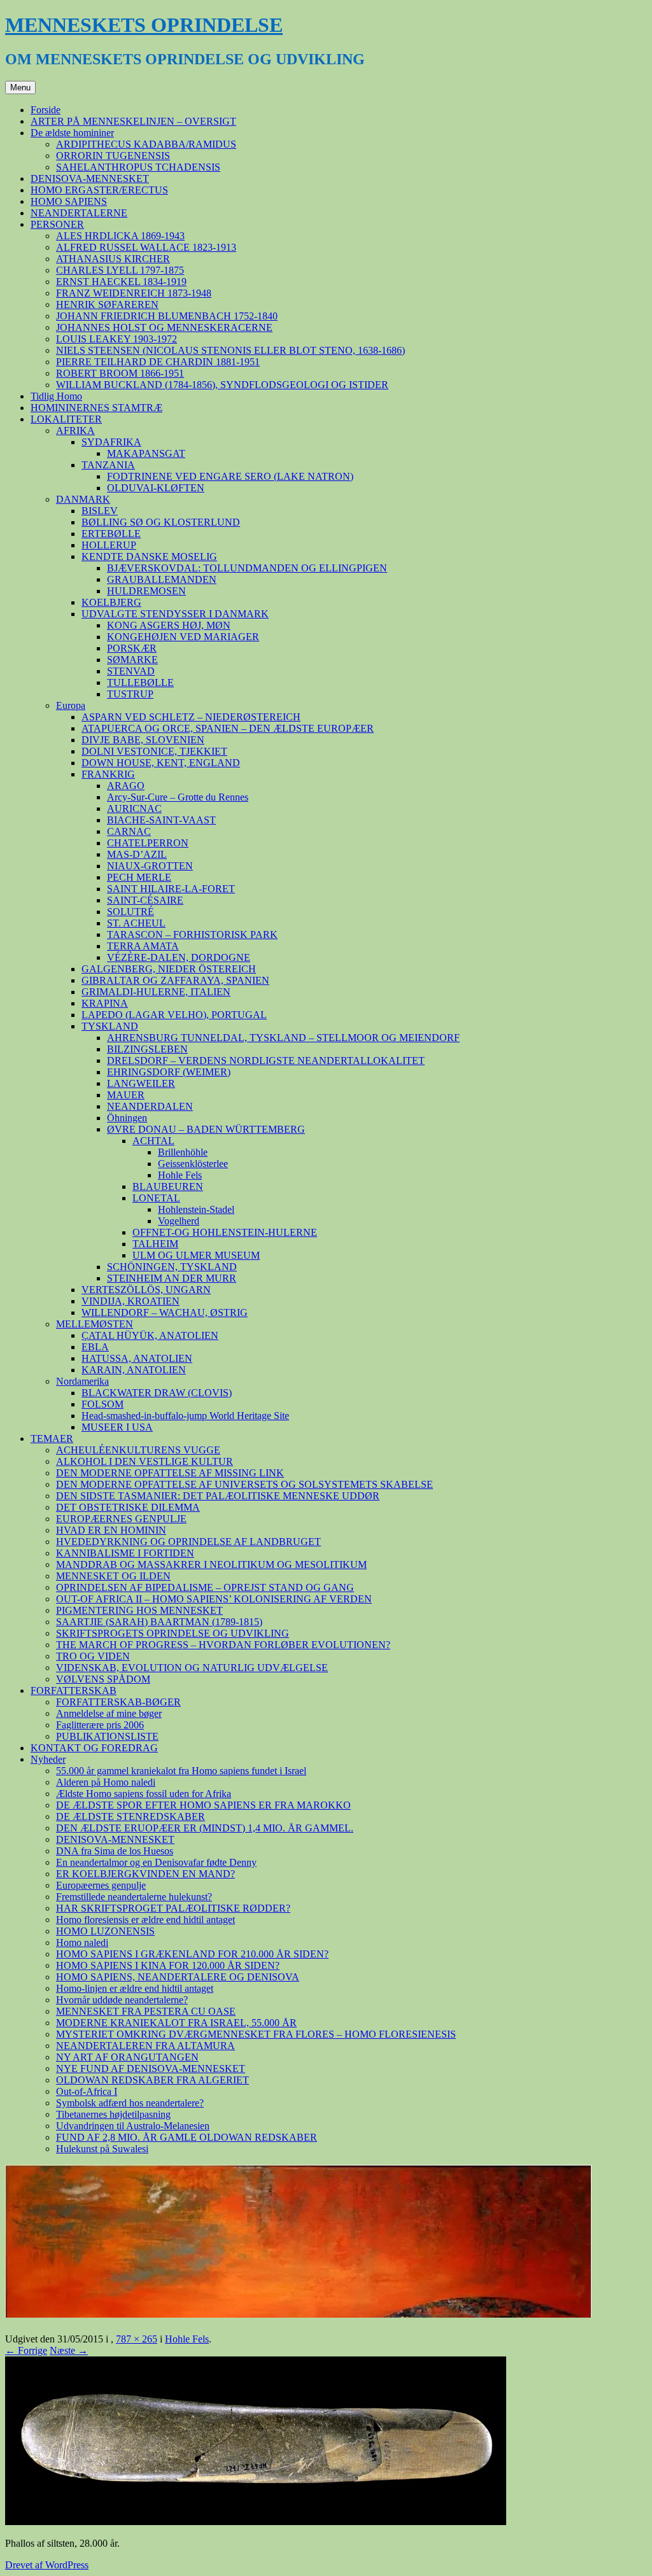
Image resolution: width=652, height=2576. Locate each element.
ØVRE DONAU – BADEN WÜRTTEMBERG (206, 1129)
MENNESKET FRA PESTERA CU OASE (146, 2011)
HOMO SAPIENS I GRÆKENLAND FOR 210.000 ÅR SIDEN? (192, 1954)
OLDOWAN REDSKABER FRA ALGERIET (152, 2080)
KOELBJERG (111, 602)
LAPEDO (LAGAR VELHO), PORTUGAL (174, 1015)
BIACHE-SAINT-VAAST (161, 820)
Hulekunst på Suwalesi (102, 2149)
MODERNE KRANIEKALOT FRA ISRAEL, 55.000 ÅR (176, 2023)
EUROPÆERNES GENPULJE (121, 1519)
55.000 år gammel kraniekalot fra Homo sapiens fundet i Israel (181, 1771)
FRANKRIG (108, 774)
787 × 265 (137, 2339)
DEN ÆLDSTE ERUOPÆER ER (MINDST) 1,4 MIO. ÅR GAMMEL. (205, 1828)
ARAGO (126, 786)
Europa (71, 705)
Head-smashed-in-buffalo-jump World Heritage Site (185, 1416)
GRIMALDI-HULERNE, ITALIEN (156, 992)
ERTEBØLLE (111, 534)
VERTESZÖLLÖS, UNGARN (146, 1290)
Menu (20, 87)
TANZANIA (108, 465)
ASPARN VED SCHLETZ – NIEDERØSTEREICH (191, 717)
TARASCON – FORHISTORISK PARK (192, 934)
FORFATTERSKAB (74, 1690)
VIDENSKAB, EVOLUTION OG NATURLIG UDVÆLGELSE (192, 1668)
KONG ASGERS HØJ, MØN (169, 625)
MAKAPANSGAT (146, 453)
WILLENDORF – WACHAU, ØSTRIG (165, 1312)
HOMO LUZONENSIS (105, 1931)
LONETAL (156, 1198)
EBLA (95, 1347)
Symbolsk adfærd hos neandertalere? (130, 2103)
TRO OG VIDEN (93, 1656)
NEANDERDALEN (150, 1106)
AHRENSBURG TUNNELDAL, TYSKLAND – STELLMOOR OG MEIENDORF (283, 1038)
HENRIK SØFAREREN (107, 304)
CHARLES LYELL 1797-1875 (120, 270)
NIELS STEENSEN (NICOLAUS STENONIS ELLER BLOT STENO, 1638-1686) (230, 350)
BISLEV (100, 511)
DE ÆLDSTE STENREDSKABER (131, 1816)
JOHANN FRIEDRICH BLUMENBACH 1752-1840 (167, 316)
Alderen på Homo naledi (106, 1782)
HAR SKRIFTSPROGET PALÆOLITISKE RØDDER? (173, 1908)
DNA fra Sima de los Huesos (115, 1851)
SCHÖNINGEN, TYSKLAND (172, 1267)
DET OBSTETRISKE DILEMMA (128, 1507)
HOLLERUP (109, 545)
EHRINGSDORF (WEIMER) (169, 1072)
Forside (46, 110)
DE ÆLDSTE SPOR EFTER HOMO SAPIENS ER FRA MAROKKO (203, 1805)
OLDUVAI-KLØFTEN (156, 488)
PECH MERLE (139, 877)
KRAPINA (105, 1003)
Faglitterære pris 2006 (100, 1725)
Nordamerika (82, 1381)
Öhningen (127, 1118)
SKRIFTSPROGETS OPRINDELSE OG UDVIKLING (173, 1633)
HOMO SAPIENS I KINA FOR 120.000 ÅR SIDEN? (168, 1965)
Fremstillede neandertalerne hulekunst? (134, 1897)
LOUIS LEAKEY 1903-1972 (117, 339)
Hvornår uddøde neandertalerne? (122, 2000)
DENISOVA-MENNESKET (90, 178)
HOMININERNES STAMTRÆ (96, 408)
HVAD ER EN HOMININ (111, 1530)
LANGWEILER (141, 1083)
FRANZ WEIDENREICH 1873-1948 (134, 293)
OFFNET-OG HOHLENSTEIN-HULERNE (225, 1232)
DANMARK (83, 499)
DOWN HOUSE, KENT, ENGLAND (161, 763)
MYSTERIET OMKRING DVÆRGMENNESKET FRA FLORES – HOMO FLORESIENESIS (256, 2034)
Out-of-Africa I (87, 2091)
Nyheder (48, 1759)
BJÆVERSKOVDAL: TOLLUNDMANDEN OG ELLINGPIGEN (247, 568)
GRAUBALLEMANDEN (162, 579)
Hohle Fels (180, 1175)
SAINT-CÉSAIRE (145, 900)
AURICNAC (134, 808)
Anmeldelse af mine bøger (109, 1713)
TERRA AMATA (143, 946)
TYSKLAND (110, 1026)
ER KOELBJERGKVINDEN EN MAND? (145, 1874)
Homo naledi (82, 1942)
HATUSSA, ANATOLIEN (137, 1358)
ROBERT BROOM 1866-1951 (120, 373)
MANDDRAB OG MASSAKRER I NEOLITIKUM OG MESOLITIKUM (211, 1564)
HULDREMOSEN (146, 591)
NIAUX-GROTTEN (150, 866)
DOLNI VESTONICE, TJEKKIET (154, 751)
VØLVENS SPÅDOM (103, 1679)
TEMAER (52, 1438)
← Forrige (26, 2350)
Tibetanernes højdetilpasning (113, 2114)
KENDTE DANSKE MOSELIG (149, 556)
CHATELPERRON (148, 843)
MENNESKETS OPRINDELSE (144, 25)
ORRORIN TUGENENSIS (113, 156)
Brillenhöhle (183, 1152)
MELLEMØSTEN (95, 1324)
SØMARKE (132, 660)
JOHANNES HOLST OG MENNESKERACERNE (164, 327)
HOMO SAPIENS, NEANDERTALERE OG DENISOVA (178, 1977)
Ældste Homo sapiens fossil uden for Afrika (144, 1794)
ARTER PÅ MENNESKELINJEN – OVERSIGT (133, 121)
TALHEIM (155, 1244)
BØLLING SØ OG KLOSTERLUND (161, 522)
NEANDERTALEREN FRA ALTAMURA (145, 2046)
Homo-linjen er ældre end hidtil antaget (135, 1988)
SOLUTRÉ (131, 912)
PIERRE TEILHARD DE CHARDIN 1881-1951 (158, 362)
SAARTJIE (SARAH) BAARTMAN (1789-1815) (159, 1622)
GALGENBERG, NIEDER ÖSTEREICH (169, 969)
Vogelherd (179, 1221)
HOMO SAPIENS (69, 201)
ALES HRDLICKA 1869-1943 (120, 236)
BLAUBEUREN (168, 1186)
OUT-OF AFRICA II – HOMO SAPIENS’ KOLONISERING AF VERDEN (214, 1599)
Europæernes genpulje (101, 1885)
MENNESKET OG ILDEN (113, 1576)
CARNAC (129, 831)
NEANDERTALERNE (79, 213)
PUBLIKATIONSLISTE (107, 1736)
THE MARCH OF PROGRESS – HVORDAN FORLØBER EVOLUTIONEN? (223, 1645)
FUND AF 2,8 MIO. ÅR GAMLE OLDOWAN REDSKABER (187, 2137)
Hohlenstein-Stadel (196, 1209)
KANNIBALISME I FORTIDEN (125, 1553)
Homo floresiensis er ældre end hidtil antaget (145, 1920)
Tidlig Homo (56, 396)
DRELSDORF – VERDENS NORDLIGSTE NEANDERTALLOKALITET (266, 1060)
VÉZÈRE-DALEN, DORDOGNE (179, 957)
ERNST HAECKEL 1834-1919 (121, 282)
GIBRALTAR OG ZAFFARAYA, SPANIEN (175, 980)
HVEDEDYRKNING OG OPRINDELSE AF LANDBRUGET (188, 1542)
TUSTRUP (130, 694)
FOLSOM (103, 1404)
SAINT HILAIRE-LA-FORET (171, 889)
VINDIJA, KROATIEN (131, 1301)
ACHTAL (153, 1141)
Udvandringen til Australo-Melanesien (133, 2126)
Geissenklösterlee (193, 1164)
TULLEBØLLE (140, 682)
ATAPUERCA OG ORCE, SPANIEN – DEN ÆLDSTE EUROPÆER (228, 728)
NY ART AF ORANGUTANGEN (127, 2057)
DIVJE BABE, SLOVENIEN (143, 740)
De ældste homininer (72, 133)
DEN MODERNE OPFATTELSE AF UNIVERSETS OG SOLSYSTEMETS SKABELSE (244, 1484)
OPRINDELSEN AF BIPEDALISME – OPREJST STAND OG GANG (205, 1587)
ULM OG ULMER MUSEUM (196, 1255)
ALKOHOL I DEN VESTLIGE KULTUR (145, 1461)
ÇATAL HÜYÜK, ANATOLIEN (150, 1335)
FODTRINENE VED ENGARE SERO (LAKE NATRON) (230, 476)
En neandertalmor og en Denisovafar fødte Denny (156, 1862)
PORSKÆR (132, 648)
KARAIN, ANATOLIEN (134, 1370)
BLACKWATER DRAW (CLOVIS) (157, 1393)
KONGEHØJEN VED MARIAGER (183, 637)
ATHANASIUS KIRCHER (113, 259)
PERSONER (57, 224)
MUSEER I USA (117, 1427)
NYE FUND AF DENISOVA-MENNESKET (151, 2068)
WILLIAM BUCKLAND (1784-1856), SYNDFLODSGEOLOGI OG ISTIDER (222, 385)
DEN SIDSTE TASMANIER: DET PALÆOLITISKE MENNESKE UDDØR (218, 1496)
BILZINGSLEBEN (147, 1049)
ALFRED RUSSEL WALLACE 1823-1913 (146, 247)
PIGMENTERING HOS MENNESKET (139, 1610)
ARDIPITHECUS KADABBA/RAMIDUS (146, 144)
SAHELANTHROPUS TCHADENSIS (138, 167)
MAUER (126, 1095)
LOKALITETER (66, 419)
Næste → (69, 2350)
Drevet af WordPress (47, 2565)
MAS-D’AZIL (137, 854)
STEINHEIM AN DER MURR (172, 1278)
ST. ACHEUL (136, 923)
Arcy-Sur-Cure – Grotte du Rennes (178, 797)
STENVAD (131, 671)
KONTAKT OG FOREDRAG (94, 1748)
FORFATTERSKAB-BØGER (118, 1702)
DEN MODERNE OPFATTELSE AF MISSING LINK (170, 1473)
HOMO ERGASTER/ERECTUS (99, 190)
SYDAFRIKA (111, 442)
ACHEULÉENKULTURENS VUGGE (138, 1450)
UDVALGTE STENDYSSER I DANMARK (175, 614)
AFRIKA (75, 430)
